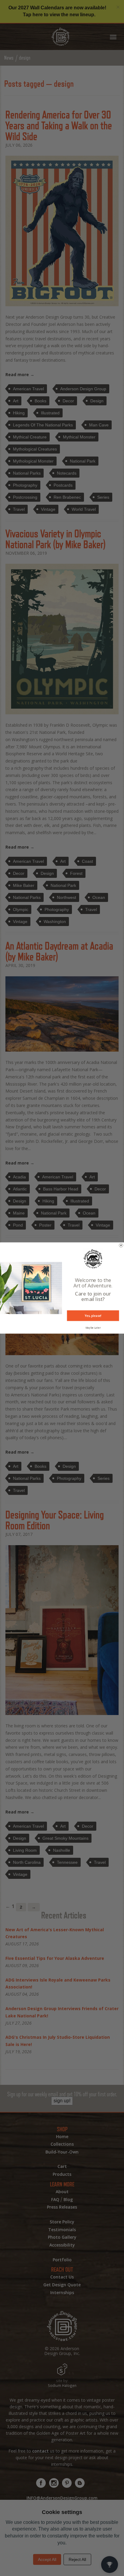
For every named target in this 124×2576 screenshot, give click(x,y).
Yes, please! (93, 1316)
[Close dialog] (121, 1245)
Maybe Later (93, 1328)
